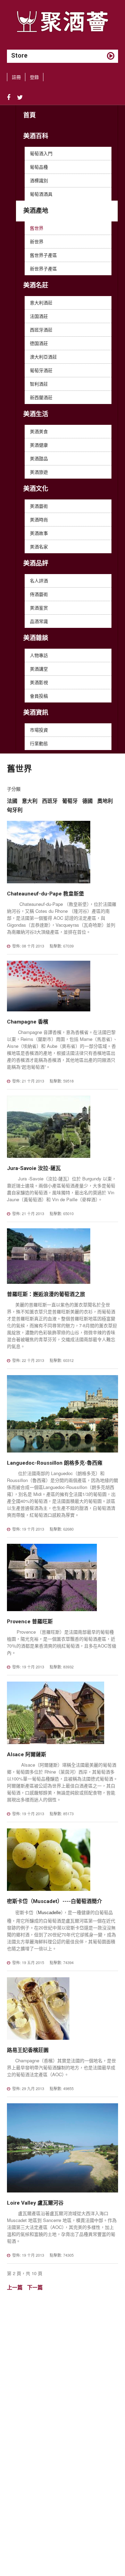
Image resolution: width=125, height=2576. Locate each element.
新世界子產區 (43, 268)
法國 (12, 801)
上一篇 (15, 2287)
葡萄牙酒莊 (41, 370)
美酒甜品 (39, 458)
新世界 (37, 241)
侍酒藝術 (39, 594)
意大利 (30, 801)
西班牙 (50, 801)
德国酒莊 (39, 343)
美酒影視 (39, 682)
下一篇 (35, 2287)
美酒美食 (39, 431)
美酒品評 (36, 563)
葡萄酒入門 (41, 153)
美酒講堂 (39, 669)
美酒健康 (39, 445)
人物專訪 (39, 655)
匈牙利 (15, 810)
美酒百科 (36, 136)
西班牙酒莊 (41, 330)
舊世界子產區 (43, 255)
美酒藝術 (39, 506)
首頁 (30, 115)
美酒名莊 (36, 285)
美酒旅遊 (39, 472)
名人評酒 (39, 580)
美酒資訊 (36, 712)
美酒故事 (39, 533)
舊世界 (37, 228)
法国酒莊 (39, 316)
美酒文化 (36, 489)
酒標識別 (39, 180)
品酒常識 (39, 621)
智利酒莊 (39, 384)
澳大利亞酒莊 (43, 357)
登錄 (34, 77)
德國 (87, 801)
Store (19, 55)
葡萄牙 (70, 801)
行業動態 (39, 743)
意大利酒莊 (41, 302)
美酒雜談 (36, 638)
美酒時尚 (39, 519)
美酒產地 (36, 211)
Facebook (9, 98)
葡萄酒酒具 (41, 194)
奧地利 (105, 801)
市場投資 (39, 730)
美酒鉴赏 (39, 608)
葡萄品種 (39, 167)
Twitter (20, 98)
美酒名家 (39, 546)
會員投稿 (39, 696)
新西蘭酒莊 (41, 397)
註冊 (16, 77)
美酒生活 (36, 414)
